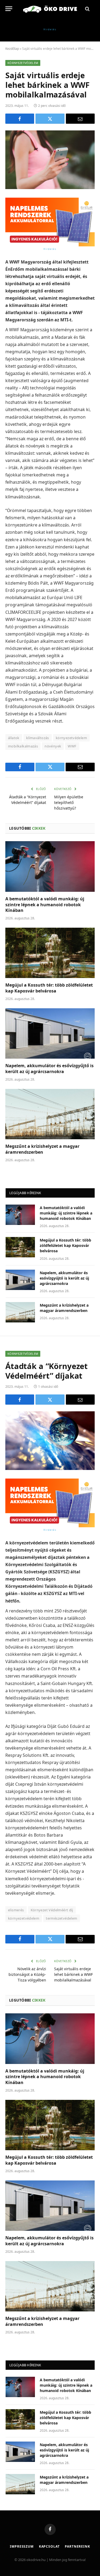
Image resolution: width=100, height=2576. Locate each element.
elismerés (16, 1910)
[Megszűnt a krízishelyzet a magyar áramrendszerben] (50, 1114)
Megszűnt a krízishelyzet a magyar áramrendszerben (42, 1149)
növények (53, 746)
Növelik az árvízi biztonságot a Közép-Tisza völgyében (27, 1974)
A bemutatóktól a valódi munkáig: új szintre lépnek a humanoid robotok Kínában (45, 905)
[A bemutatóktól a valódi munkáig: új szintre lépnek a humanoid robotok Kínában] (50, 866)
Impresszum (22, 2546)
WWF (72, 746)
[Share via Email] (80, 119)
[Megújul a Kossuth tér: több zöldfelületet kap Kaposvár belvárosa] (50, 953)
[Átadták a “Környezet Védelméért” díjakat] (50, 1441)
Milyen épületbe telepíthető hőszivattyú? (69, 802)
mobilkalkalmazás (23, 746)
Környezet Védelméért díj (52, 1910)
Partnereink (77, 2546)
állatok (14, 738)
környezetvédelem (71, 738)
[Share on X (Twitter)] (50, 119)
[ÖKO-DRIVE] (50, 9)
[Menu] (9, 9)
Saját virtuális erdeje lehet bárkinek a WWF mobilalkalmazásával (73, 1974)
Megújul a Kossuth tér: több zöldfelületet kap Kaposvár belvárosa (49, 988)
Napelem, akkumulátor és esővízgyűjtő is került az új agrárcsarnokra (49, 1069)
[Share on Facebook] (20, 119)
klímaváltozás (38, 738)
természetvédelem (61, 1918)
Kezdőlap (12, 49)
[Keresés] (87, 9)
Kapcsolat (49, 2546)
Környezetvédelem (23, 63)
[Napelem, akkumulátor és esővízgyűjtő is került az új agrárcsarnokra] (50, 1033)
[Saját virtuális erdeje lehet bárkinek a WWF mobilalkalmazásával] (50, 160)
